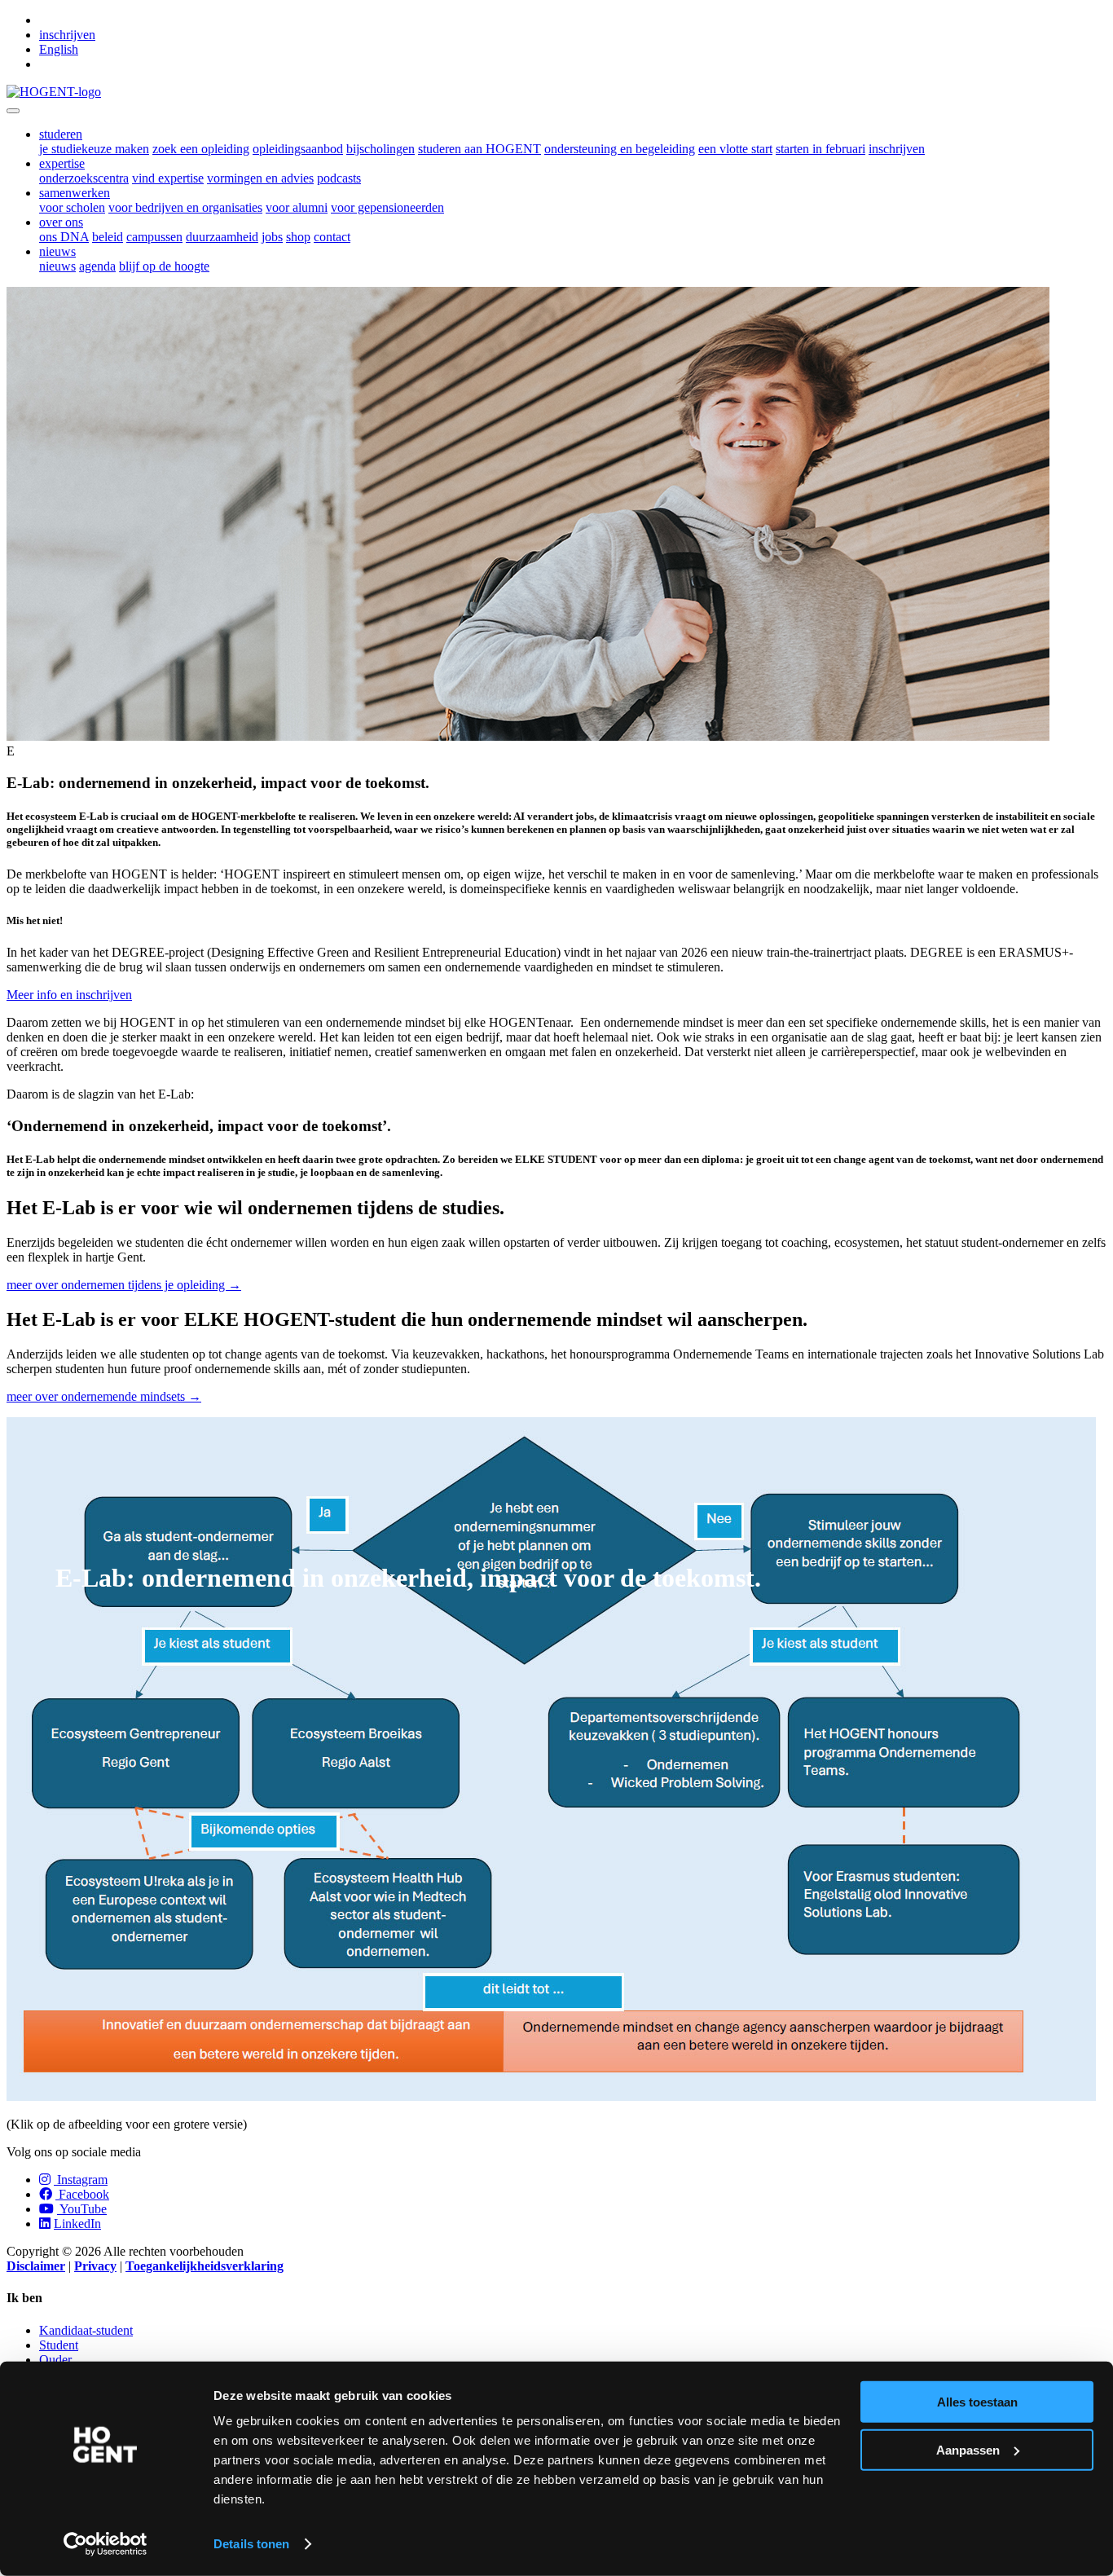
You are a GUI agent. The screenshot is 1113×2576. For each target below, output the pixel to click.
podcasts (339, 178)
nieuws (57, 266)
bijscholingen (381, 149)
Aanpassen (968, 2449)
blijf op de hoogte (164, 266)
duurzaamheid (222, 237)
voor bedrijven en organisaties (185, 207)
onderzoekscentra (84, 178)
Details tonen (251, 2544)
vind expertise (168, 178)
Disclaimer (36, 2266)
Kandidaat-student (86, 2330)
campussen (154, 237)
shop (298, 237)
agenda (97, 266)
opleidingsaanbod (298, 149)
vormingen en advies (260, 178)
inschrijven (67, 35)
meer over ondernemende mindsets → (104, 1396)
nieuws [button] (57, 251)
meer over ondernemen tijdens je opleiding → (124, 1285)
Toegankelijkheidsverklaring (205, 2266)
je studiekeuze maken (94, 149)
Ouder (55, 2360)
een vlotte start (735, 149)
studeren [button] (61, 134)
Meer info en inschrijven (69, 995)
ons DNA (64, 237)
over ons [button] (61, 222)
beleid (108, 237)
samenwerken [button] (75, 193)
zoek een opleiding (201, 149)
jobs (272, 237)
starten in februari (820, 149)
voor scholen (72, 207)
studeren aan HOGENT (480, 149)
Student (59, 2345)
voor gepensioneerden (387, 207)
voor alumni (297, 207)
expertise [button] (62, 163)
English (59, 49)
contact (332, 237)
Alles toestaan (977, 2402)
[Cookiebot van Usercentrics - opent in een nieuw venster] (106, 2544)
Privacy (95, 2266)
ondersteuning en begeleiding (620, 149)
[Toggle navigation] (13, 111)
